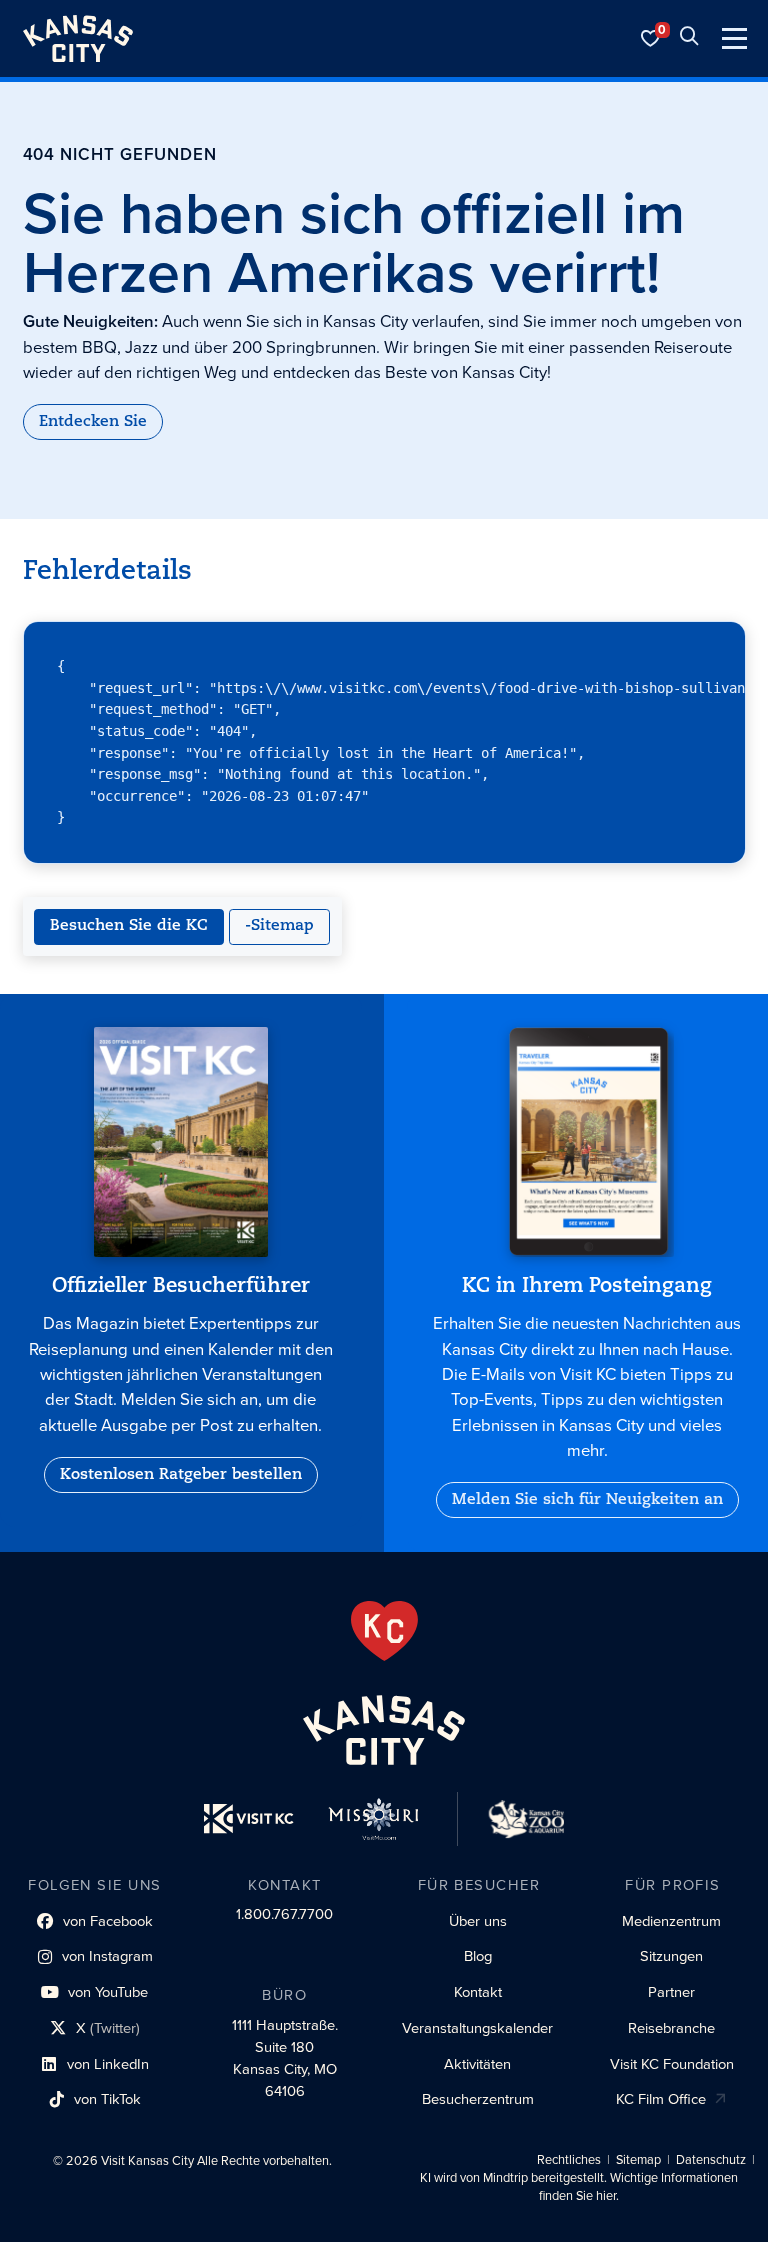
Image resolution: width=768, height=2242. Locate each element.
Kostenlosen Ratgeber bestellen (181, 1475)
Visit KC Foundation (672, 2064)
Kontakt (478, 1992)
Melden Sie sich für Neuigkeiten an (587, 1500)
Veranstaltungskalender (477, 2028)
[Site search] (689, 38)
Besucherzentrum (478, 2099)
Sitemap (638, 2160)
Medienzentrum (671, 1921)
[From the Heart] (384, 1631)
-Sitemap (279, 926)
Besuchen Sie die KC (129, 926)
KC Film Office (661, 2099)
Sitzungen (671, 1956)
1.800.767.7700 (284, 1914)
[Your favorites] (651, 38)
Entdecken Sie (93, 422)
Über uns (478, 1921)
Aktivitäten (477, 2064)
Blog (478, 1956)
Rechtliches (569, 2160)
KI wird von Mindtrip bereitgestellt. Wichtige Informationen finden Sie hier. (579, 2187)
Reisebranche (671, 2028)
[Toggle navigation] (734, 38)
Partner (671, 1992)
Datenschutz (711, 2160)
